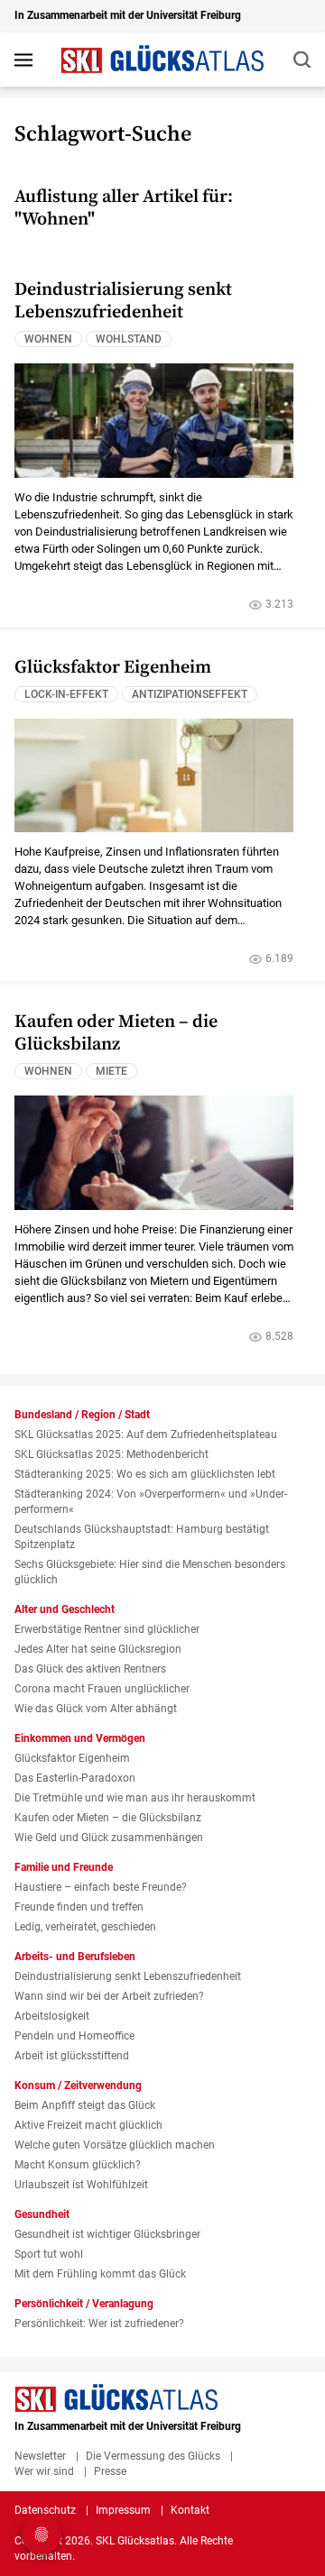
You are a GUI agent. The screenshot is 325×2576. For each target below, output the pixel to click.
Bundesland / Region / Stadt (82, 1415)
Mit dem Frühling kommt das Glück (100, 2274)
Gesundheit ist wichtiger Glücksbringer (107, 2234)
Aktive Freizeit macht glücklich (88, 2125)
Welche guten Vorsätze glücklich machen (115, 2145)
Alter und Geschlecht (65, 1609)
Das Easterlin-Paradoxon (75, 1778)
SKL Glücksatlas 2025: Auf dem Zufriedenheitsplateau (146, 1435)
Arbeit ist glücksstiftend (72, 2056)
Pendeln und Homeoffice (74, 2036)
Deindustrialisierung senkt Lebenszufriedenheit (123, 301)
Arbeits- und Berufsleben (75, 1957)
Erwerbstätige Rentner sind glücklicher (107, 1629)
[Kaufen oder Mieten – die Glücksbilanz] (154, 1152)
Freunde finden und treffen (79, 1907)
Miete (111, 1071)
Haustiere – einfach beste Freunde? (101, 1887)
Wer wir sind (44, 2471)
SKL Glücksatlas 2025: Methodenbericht (111, 1454)
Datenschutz (45, 2510)
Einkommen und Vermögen (80, 1738)
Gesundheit (42, 2214)
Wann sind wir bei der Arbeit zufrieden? (109, 1996)
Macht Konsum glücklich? (78, 2165)
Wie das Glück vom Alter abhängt (96, 1709)
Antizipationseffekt (190, 694)
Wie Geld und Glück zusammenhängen (109, 1838)
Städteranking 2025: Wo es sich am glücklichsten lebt (145, 1474)
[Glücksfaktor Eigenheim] (154, 775)
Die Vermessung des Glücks (153, 2456)
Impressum (123, 2510)
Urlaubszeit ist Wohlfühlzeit (81, 2185)
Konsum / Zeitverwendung (78, 2086)
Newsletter (40, 2456)
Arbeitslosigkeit (52, 2016)
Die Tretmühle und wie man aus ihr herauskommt (135, 1798)
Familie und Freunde (64, 1867)
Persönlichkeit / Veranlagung (84, 2304)
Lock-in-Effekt (66, 694)
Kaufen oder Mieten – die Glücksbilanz (116, 1033)
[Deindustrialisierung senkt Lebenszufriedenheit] (154, 420)
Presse (110, 2471)
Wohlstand (129, 339)
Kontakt (190, 2510)
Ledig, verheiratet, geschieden (85, 1927)
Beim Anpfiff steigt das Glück (85, 2105)
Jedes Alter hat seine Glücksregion (98, 1649)
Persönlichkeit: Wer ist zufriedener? (99, 2324)
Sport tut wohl (49, 2254)
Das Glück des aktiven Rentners (90, 1669)
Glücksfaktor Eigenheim (113, 668)
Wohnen (48, 339)
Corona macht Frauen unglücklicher (102, 1689)
